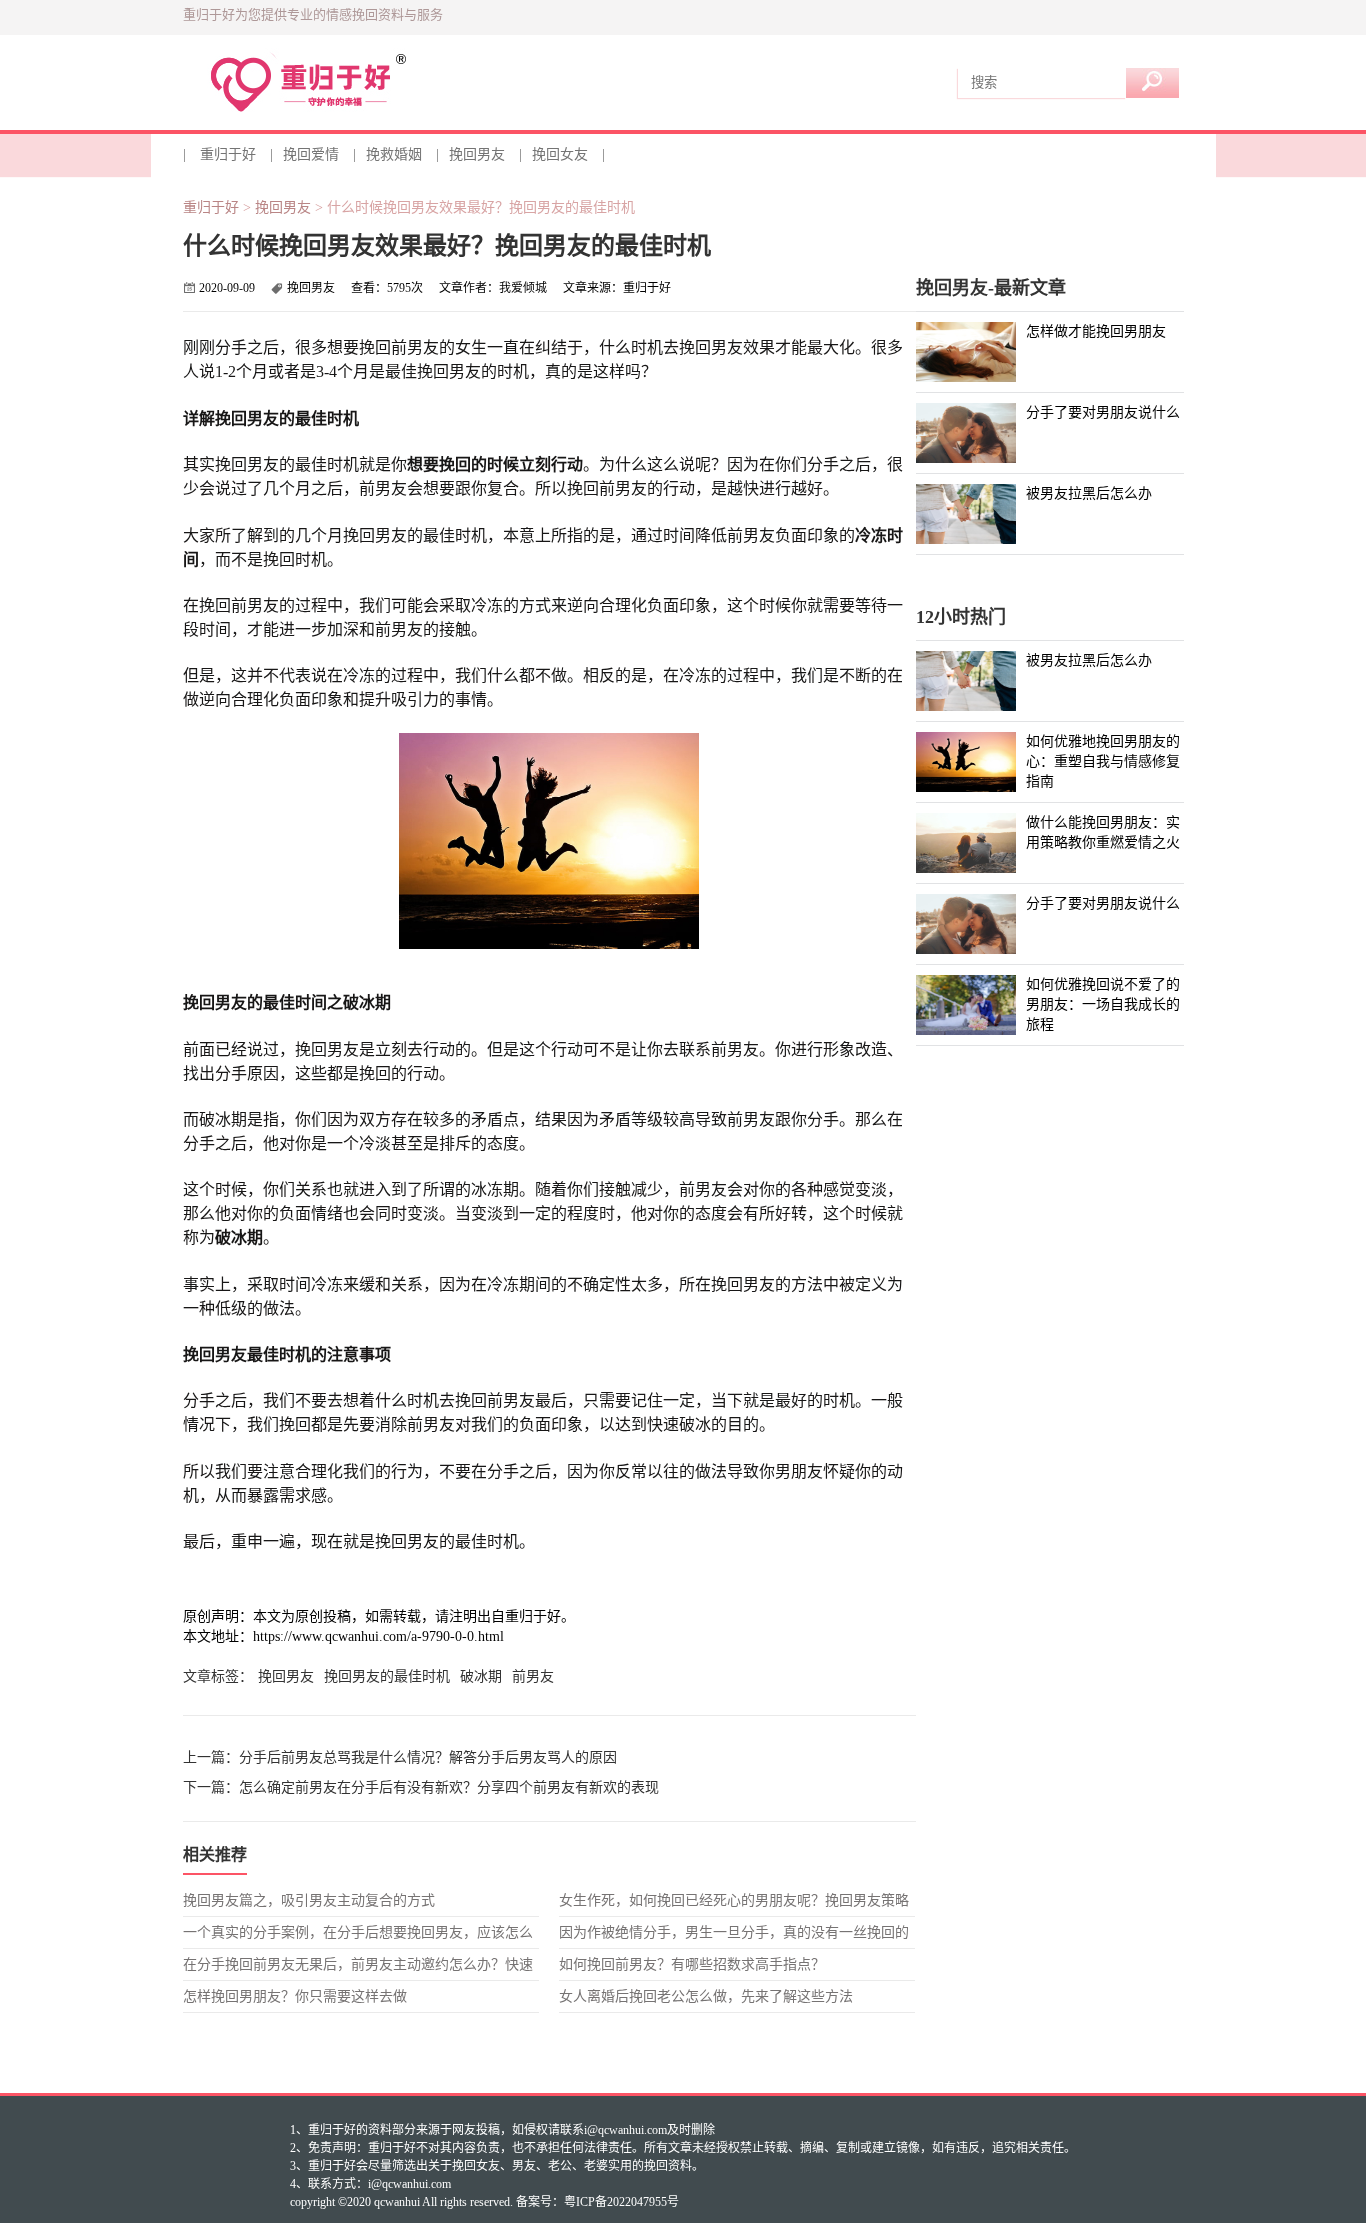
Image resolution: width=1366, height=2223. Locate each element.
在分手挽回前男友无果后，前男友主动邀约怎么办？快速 (358, 1964)
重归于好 (228, 154)
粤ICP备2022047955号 (621, 2202)
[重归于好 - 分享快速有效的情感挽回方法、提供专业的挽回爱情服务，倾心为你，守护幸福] (326, 83)
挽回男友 (477, 154)
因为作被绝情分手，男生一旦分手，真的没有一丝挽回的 (734, 1932)
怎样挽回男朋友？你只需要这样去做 (295, 1996)
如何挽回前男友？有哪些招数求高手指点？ (692, 1964)
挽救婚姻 (394, 154)
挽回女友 (560, 154)
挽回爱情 (311, 154)
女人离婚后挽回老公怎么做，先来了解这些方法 (706, 1996)
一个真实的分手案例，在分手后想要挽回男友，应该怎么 (358, 1932)
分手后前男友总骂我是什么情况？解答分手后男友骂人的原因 (428, 1757)
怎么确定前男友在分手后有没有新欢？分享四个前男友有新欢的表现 (449, 1787)
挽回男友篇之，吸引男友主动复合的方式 (309, 1900)
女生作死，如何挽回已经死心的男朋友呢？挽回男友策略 (734, 1900)
